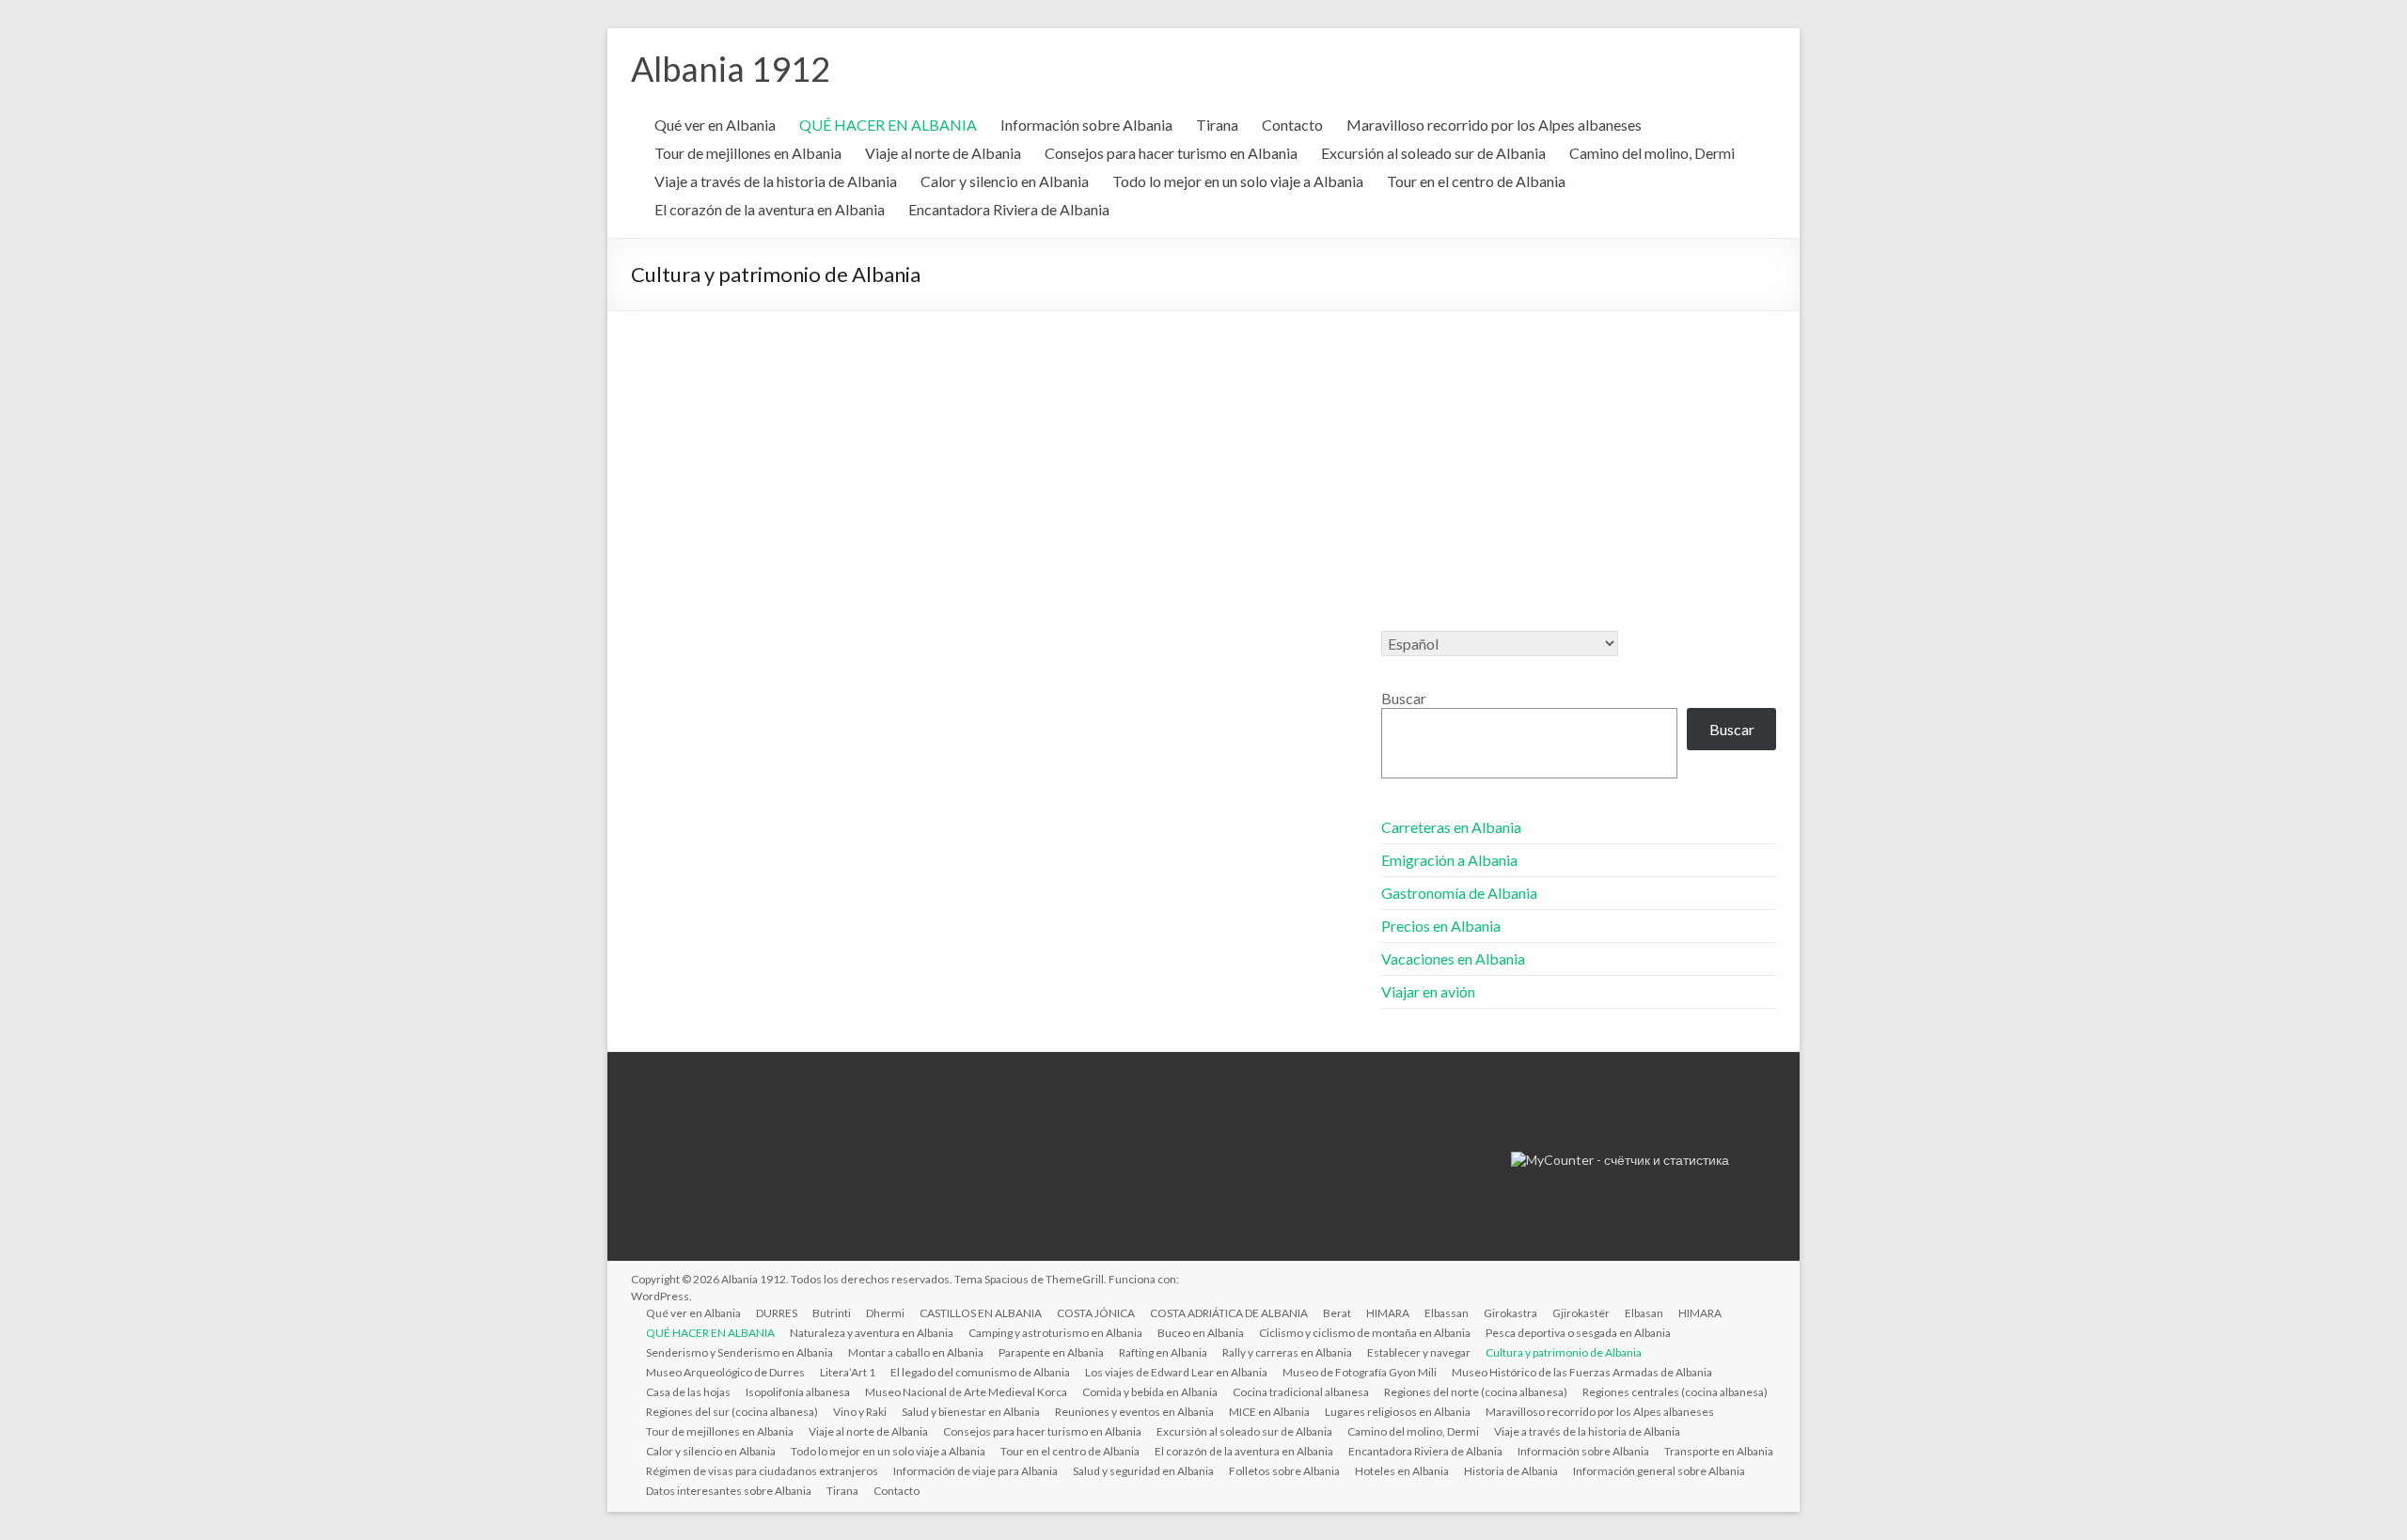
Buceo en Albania (1201, 1333)
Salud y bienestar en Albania (971, 1412)
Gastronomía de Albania (1459, 893)
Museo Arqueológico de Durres (725, 1372)
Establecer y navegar (1419, 1352)
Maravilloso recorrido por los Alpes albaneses (1494, 125)
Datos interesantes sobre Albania (729, 1491)
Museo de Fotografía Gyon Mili (1360, 1372)
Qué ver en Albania (715, 125)
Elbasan (1644, 1313)
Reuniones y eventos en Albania (1134, 1412)
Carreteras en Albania (1451, 827)
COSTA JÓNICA (1096, 1313)
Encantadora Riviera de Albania (1009, 209)
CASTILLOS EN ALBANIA (981, 1313)
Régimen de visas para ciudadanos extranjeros (762, 1471)
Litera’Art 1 (848, 1372)
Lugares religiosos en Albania (1398, 1412)
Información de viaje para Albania (975, 1471)
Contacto (1292, 125)
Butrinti (832, 1313)
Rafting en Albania (1163, 1352)
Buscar (1404, 698)
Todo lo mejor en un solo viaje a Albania (1238, 181)
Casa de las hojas (688, 1392)
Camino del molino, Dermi (1652, 153)
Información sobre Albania (1086, 125)
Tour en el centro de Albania (1476, 181)
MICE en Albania (1269, 1412)
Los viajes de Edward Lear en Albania (1176, 1372)
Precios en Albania (1441, 926)
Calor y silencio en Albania (1005, 181)
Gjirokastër (1581, 1313)
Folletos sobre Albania (1284, 1471)
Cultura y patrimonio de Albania (1564, 1352)
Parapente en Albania (1051, 1352)
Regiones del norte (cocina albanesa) (1476, 1392)
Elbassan (1447, 1313)
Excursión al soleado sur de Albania (1433, 153)
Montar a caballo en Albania (916, 1352)
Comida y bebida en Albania (1150, 1392)
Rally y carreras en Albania (1287, 1352)
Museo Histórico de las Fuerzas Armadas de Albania (1582, 1372)
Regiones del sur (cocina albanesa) (732, 1412)
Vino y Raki (860, 1412)
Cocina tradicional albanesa (1301, 1392)
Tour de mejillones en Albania (748, 153)
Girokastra (1510, 1313)
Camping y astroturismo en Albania (1055, 1333)
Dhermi (885, 1313)
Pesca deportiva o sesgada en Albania (1578, 1333)
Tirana (1217, 125)
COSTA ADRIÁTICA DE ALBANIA (1229, 1313)
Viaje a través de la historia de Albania (776, 181)
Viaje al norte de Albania (943, 153)
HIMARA (1388, 1313)
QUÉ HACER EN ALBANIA (888, 125)
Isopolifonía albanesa (798, 1392)
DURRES (777, 1313)
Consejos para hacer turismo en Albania (1171, 153)
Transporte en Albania (1719, 1451)
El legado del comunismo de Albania (980, 1372)
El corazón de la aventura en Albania (770, 209)
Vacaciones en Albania (1453, 959)
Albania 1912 (731, 69)
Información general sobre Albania (1659, 1471)
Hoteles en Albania (1402, 1471)
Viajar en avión (1428, 991)
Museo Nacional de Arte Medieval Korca (966, 1392)
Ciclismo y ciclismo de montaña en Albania (1365, 1333)
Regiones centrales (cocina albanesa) (1675, 1392)
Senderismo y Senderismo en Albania (739, 1352)
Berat (1337, 1313)
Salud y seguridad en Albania (1143, 1471)
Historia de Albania (1511, 1471)
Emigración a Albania (1449, 860)
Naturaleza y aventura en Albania (872, 1333)
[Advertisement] (1203, 452)
